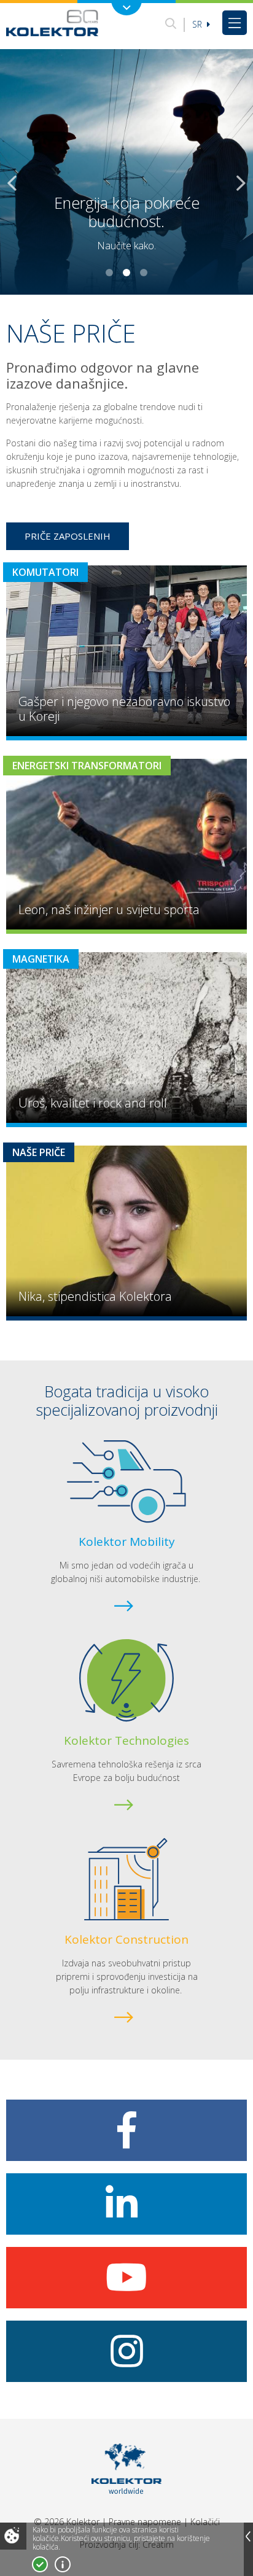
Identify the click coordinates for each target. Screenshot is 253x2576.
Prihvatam (40, 2564)
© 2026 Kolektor (67, 2522)
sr (198, 24)
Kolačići (205, 2522)
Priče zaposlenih (68, 536)
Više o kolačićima (63, 2564)
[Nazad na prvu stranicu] (52, 23)
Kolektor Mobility (127, 1542)
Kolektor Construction (126, 1939)
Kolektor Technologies (126, 1740)
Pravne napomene (145, 2522)
